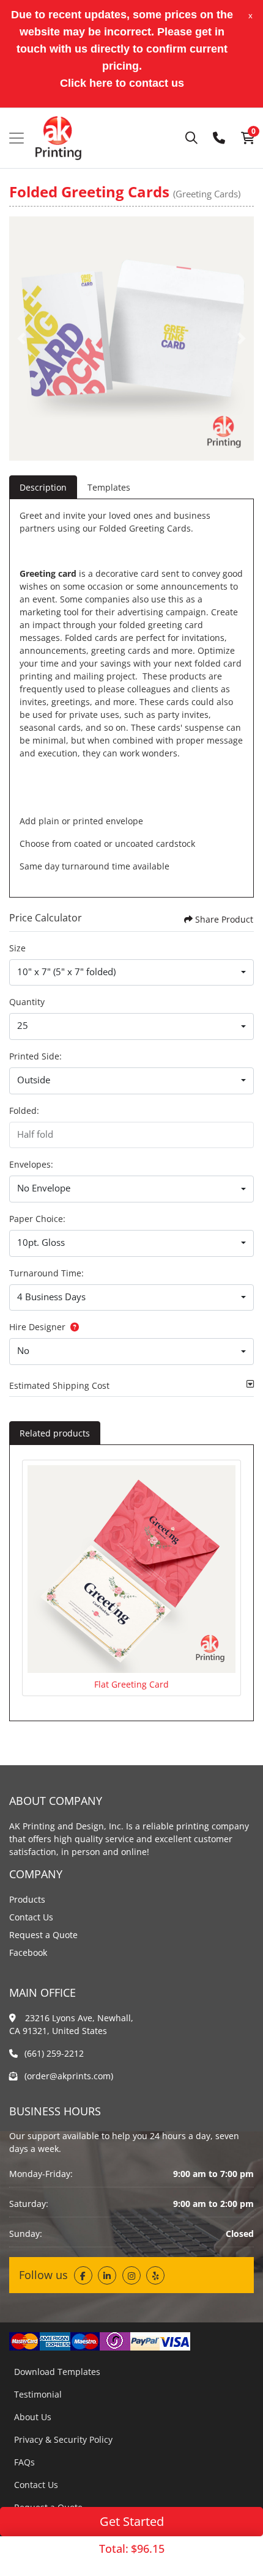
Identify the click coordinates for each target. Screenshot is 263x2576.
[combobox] (131, 973)
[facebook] (83, 2275)
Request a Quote (43, 1935)
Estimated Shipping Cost (59, 1385)
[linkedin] (107, 2275)
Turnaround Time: (46, 1273)
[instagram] (131, 2275)
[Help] (72, 1327)
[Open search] (191, 138)
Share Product (224, 919)
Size (17, 948)
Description (43, 487)
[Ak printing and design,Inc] (58, 138)
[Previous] (21, 338)
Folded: (24, 1111)
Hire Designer (37, 1327)
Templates (109, 487)
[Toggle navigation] (17, 138)
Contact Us (31, 1917)
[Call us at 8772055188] (219, 138)
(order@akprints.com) (69, 2076)
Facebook (28, 1952)
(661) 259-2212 (54, 2053)
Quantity (27, 1002)
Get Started (132, 2521)
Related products (55, 1433)
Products (27, 1899)
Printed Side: (35, 1056)
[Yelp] (155, 2275)
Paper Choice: (37, 1219)
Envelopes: (31, 1164)
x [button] (250, 15)
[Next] (242, 338)
